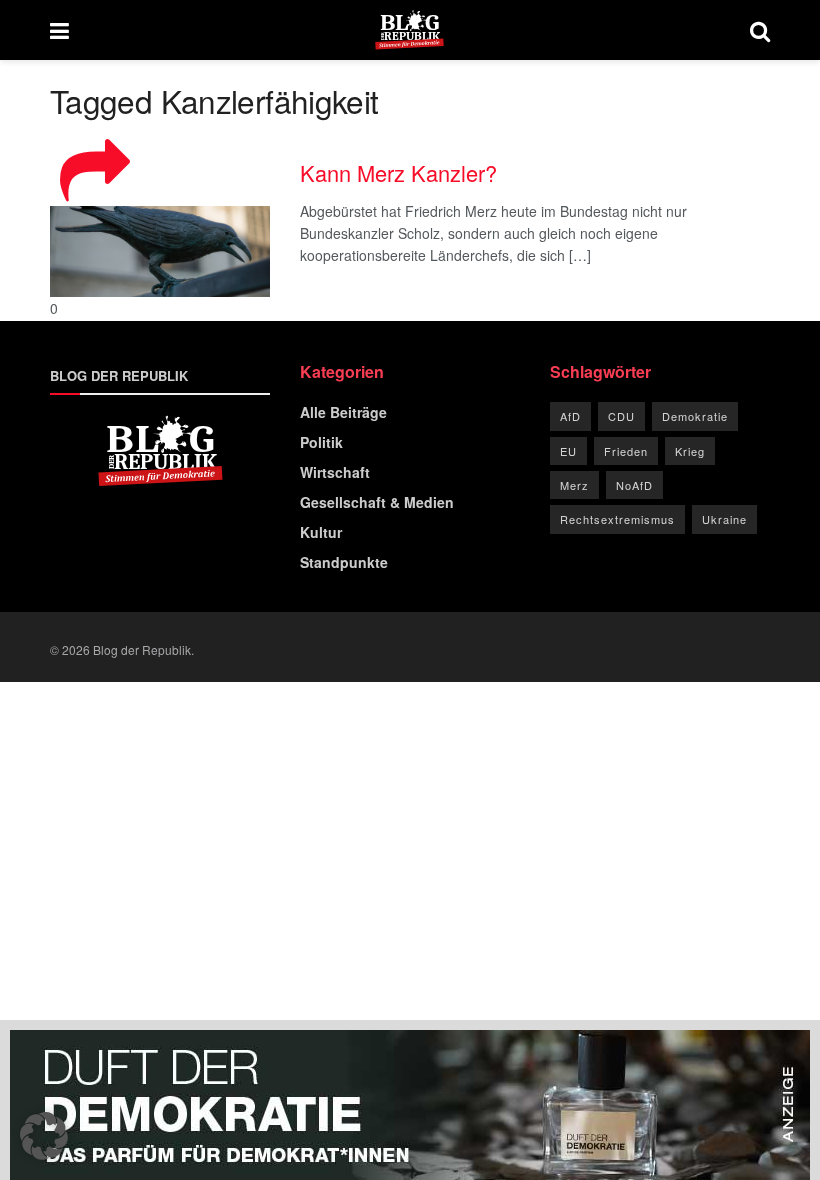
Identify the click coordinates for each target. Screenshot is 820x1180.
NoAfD (634, 485)
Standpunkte (344, 562)
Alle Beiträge (343, 412)
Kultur (321, 532)
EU (568, 451)
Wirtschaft (335, 472)
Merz (574, 485)
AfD (570, 416)
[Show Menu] (59, 30)
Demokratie (695, 416)
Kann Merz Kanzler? (398, 172)
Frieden (626, 451)
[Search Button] (760, 30)
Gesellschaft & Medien (377, 502)
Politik (321, 442)
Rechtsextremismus (617, 519)
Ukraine (724, 519)
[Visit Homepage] (409, 30)
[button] (44, 1136)
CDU (621, 416)
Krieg (690, 451)
